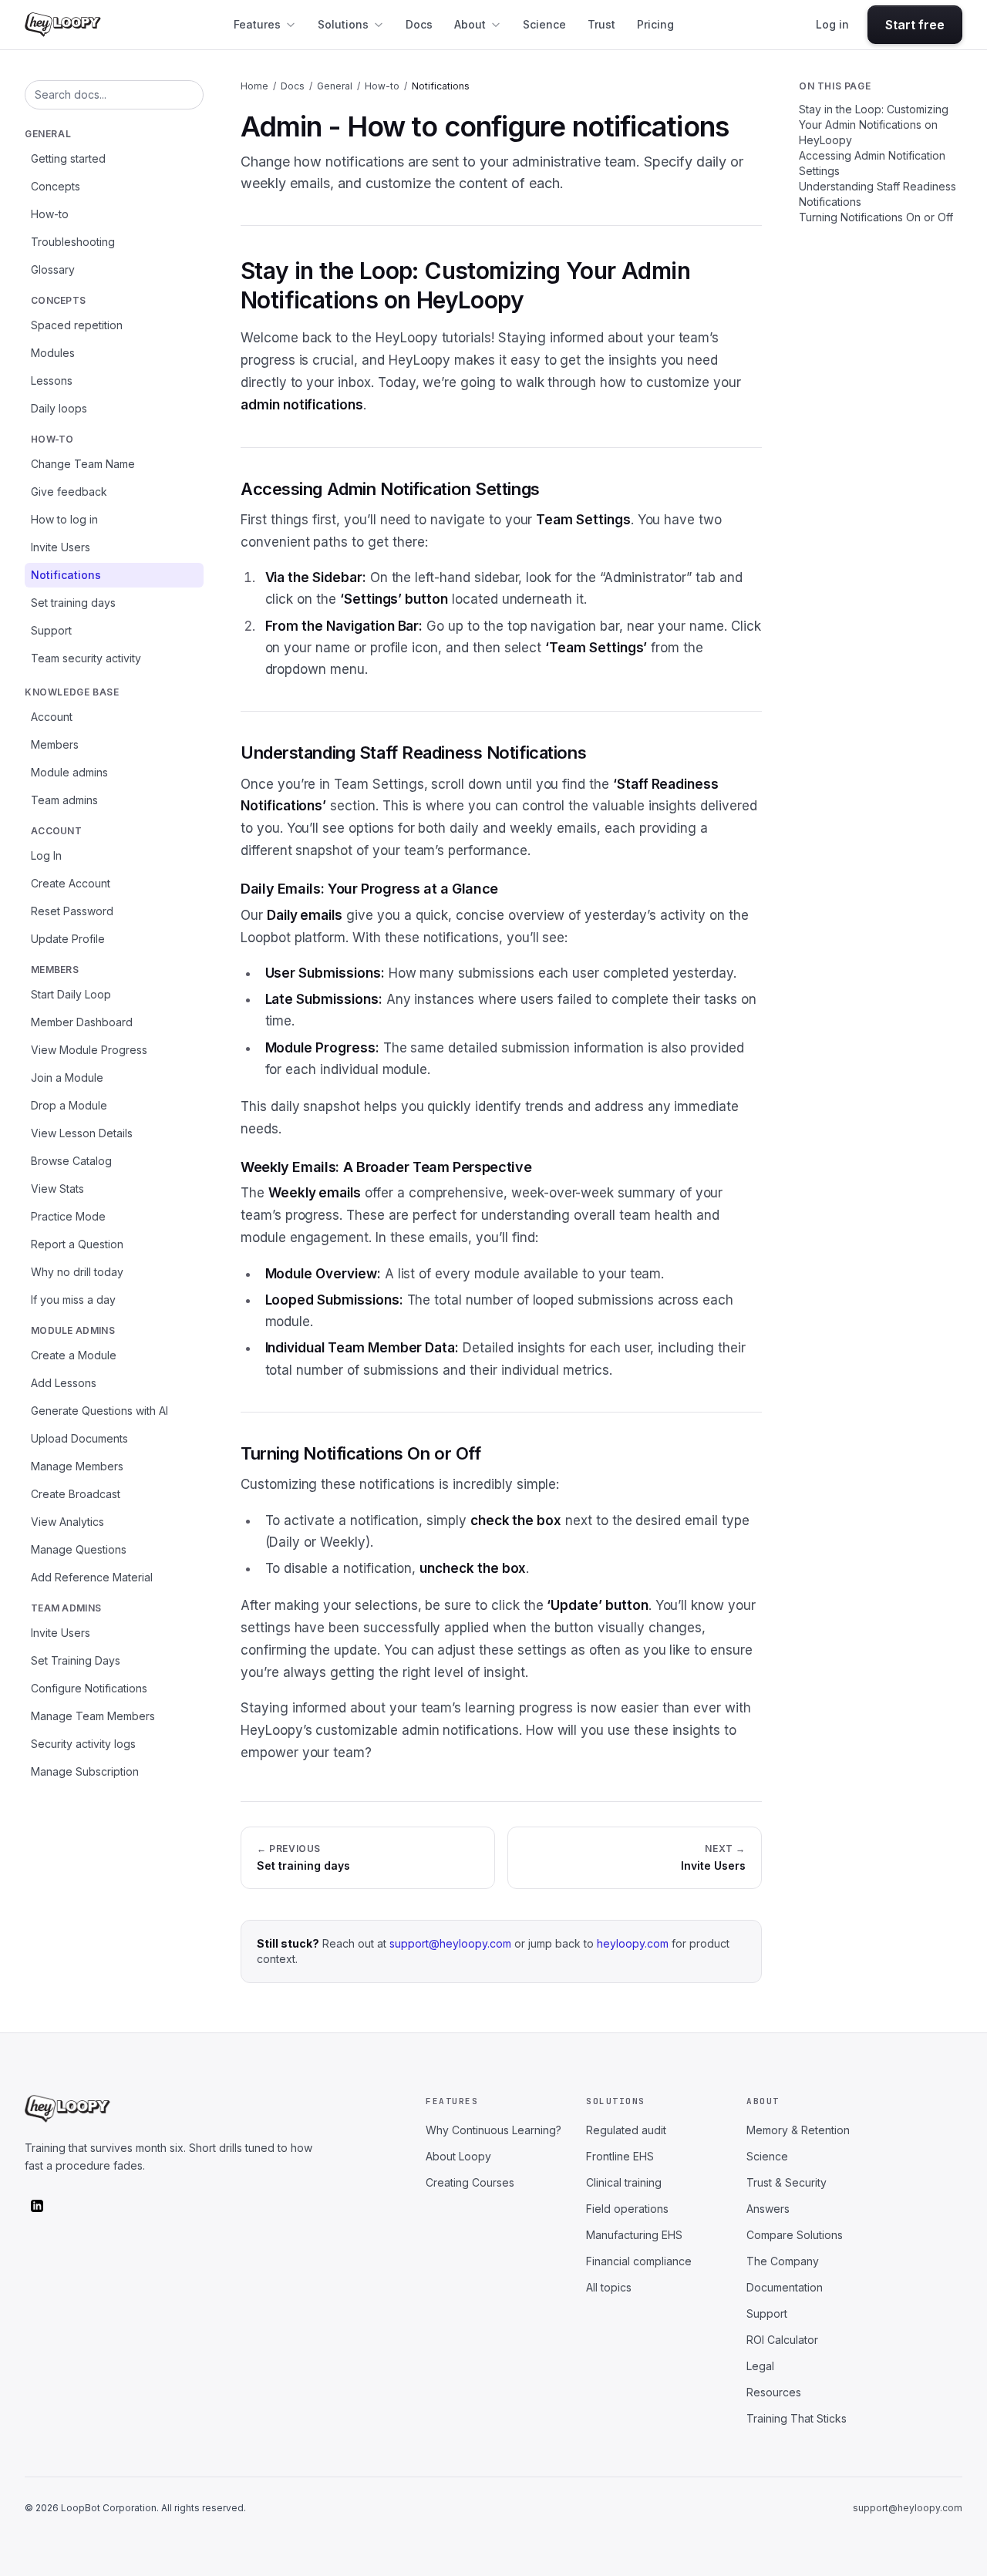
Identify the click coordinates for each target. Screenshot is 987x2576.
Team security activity (86, 658)
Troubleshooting (73, 242)
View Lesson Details (82, 1133)
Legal (760, 2366)
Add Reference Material (92, 1577)
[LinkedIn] (37, 2206)
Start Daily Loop (71, 994)
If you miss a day (73, 1300)
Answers (768, 2209)
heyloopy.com (633, 1943)
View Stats (57, 1189)
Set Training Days (76, 1660)
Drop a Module (69, 1105)
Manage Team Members (93, 1716)
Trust (601, 24)
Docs (419, 24)
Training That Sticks (797, 2418)
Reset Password (72, 911)
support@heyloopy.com (450, 1943)
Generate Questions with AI (99, 1411)
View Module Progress (89, 1050)
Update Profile (68, 939)
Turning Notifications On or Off (876, 217)
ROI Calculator (782, 2340)
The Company (783, 2261)
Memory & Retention (798, 2130)
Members (55, 744)
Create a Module (74, 1355)
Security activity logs (83, 1744)
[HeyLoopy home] (63, 25)
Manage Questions (79, 1549)
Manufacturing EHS (634, 2235)
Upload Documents (79, 1438)
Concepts (56, 186)
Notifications (66, 575)
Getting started (68, 158)
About (470, 24)
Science (544, 24)
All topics (609, 2287)
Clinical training (624, 2182)
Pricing (655, 24)
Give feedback (69, 492)
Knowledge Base (72, 692)
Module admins (69, 772)
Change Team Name (83, 464)
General (48, 134)
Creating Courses (470, 2182)
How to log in (64, 519)
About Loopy (458, 2156)
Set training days (73, 603)
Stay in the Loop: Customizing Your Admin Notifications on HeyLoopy (874, 125)
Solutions (343, 24)
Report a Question (77, 1244)
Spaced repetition (77, 325)
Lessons (52, 381)
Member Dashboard (82, 1022)
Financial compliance (639, 2261)
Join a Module (67, 1078)
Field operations (627, 2209)
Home (254, 86)
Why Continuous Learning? (493, 2130)
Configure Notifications (89, 1688)
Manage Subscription (85, 1771)
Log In (46, 855)
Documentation (785, 2287)
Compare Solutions (795, 2235)
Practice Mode (68, 1216)
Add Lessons (64, 1383)
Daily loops (59, 408)
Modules (53, 353)
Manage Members (77, 1466)
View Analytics (67, 1522)
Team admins (64, 800)
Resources (774, 2392)
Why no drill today (77, 1272)
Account (52, 717)
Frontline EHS (620, 2156)
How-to (50, 214)
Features (257, 24)
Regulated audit (626, 2130)
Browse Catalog (71, 1161)
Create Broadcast (76, 1494)
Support (51, 630)
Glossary (53, 269)
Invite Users (61, 547)
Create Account (71, 883)
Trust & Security (787, 2182)
